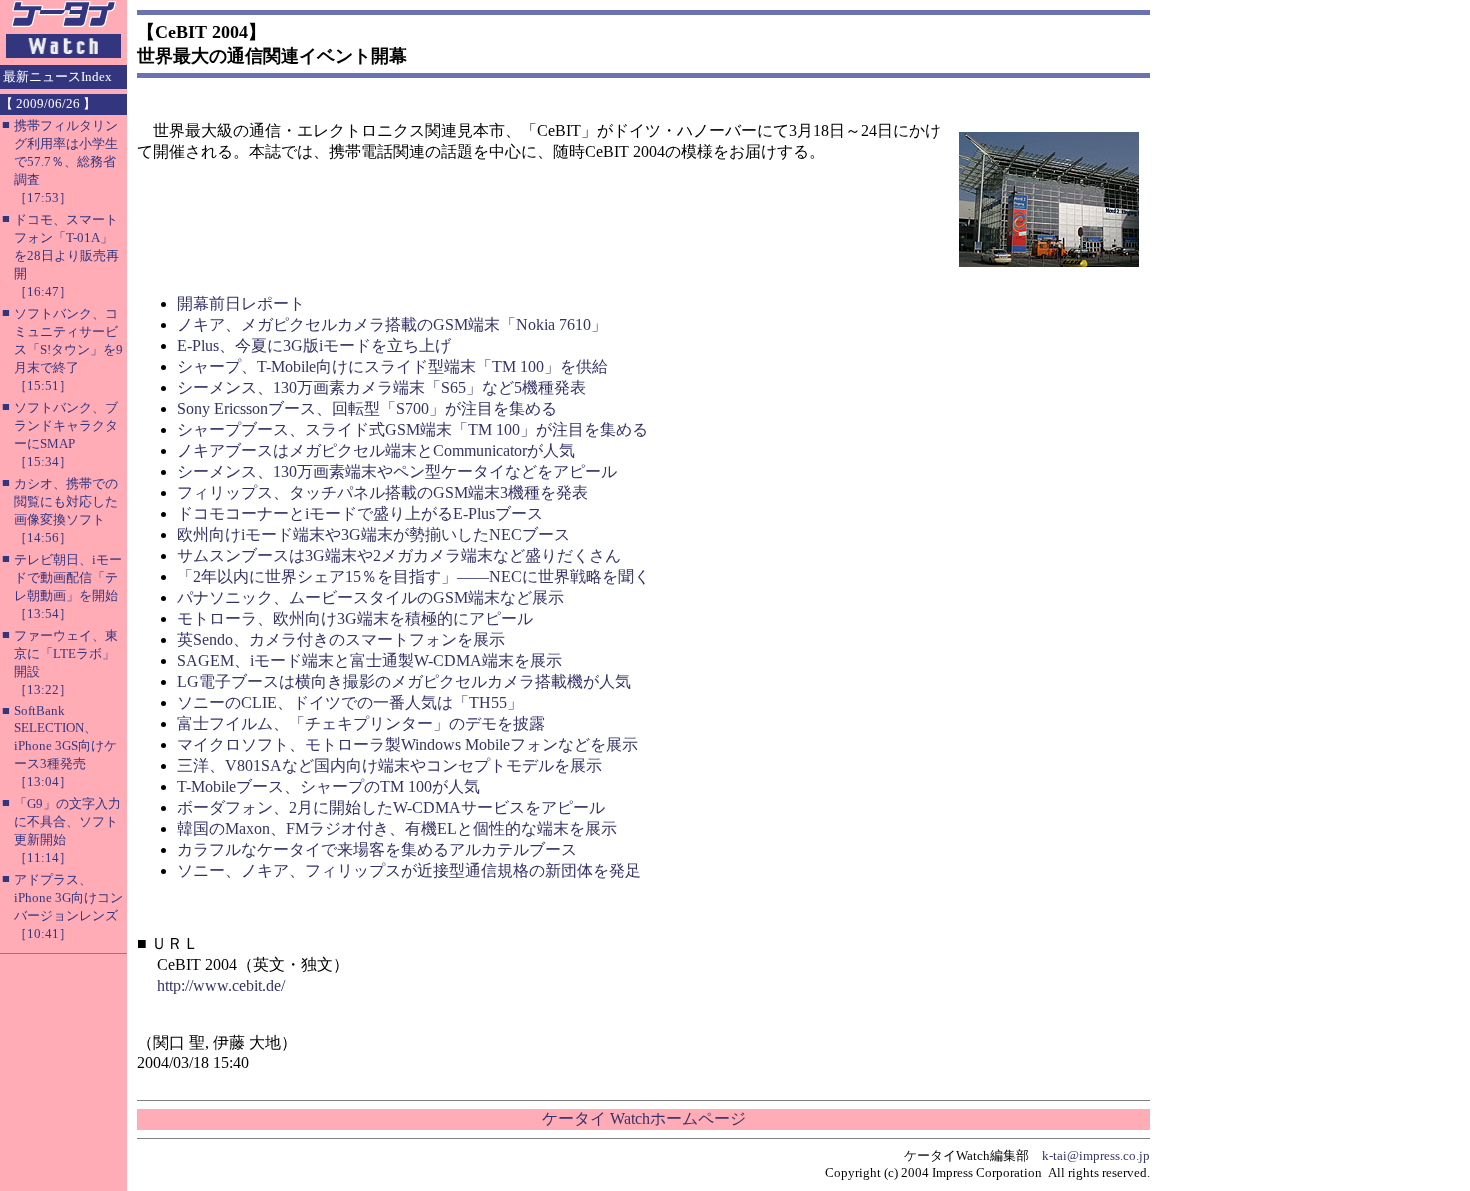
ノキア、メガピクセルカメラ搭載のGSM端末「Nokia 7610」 (392, 324)
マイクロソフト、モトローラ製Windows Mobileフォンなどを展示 (407, 744)
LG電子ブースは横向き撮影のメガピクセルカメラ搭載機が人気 (404, 681)
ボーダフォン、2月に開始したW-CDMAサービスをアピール (391, 807)
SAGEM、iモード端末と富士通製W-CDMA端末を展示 (369, 660)
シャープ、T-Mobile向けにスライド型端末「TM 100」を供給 (392, 366)
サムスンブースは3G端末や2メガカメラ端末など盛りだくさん (399, 555)
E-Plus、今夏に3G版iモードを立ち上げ (314, 345)
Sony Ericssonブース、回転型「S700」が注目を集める (367, 408)
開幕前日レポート (241, 303)
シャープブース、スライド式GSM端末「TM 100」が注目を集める (412, 429)
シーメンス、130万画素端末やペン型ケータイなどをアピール (397, 471)
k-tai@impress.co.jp (1096, 1155)
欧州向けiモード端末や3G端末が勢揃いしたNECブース (373, 534)
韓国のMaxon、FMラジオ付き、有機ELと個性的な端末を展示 (397, 828)
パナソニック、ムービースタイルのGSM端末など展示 (370, 597)
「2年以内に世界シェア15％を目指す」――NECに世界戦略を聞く (413, 576)
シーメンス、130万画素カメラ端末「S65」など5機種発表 (381, 387)
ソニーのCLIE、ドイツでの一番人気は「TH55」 (350, 702)
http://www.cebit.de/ (221, 985)
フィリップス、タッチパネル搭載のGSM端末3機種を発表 (382, 492)
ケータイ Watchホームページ (644, 1118)
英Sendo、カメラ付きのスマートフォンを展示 (341, 639)
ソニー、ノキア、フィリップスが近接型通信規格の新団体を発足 (409, 870)
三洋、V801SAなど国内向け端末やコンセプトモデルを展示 (389, 765)
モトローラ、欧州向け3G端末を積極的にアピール (355, 618)
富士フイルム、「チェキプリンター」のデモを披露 (361, 723)
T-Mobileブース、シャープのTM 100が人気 (328, 786)
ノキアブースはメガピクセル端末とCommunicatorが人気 (376, 450)
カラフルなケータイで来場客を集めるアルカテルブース (377, 849)
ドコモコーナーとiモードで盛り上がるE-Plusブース (360, 513)
